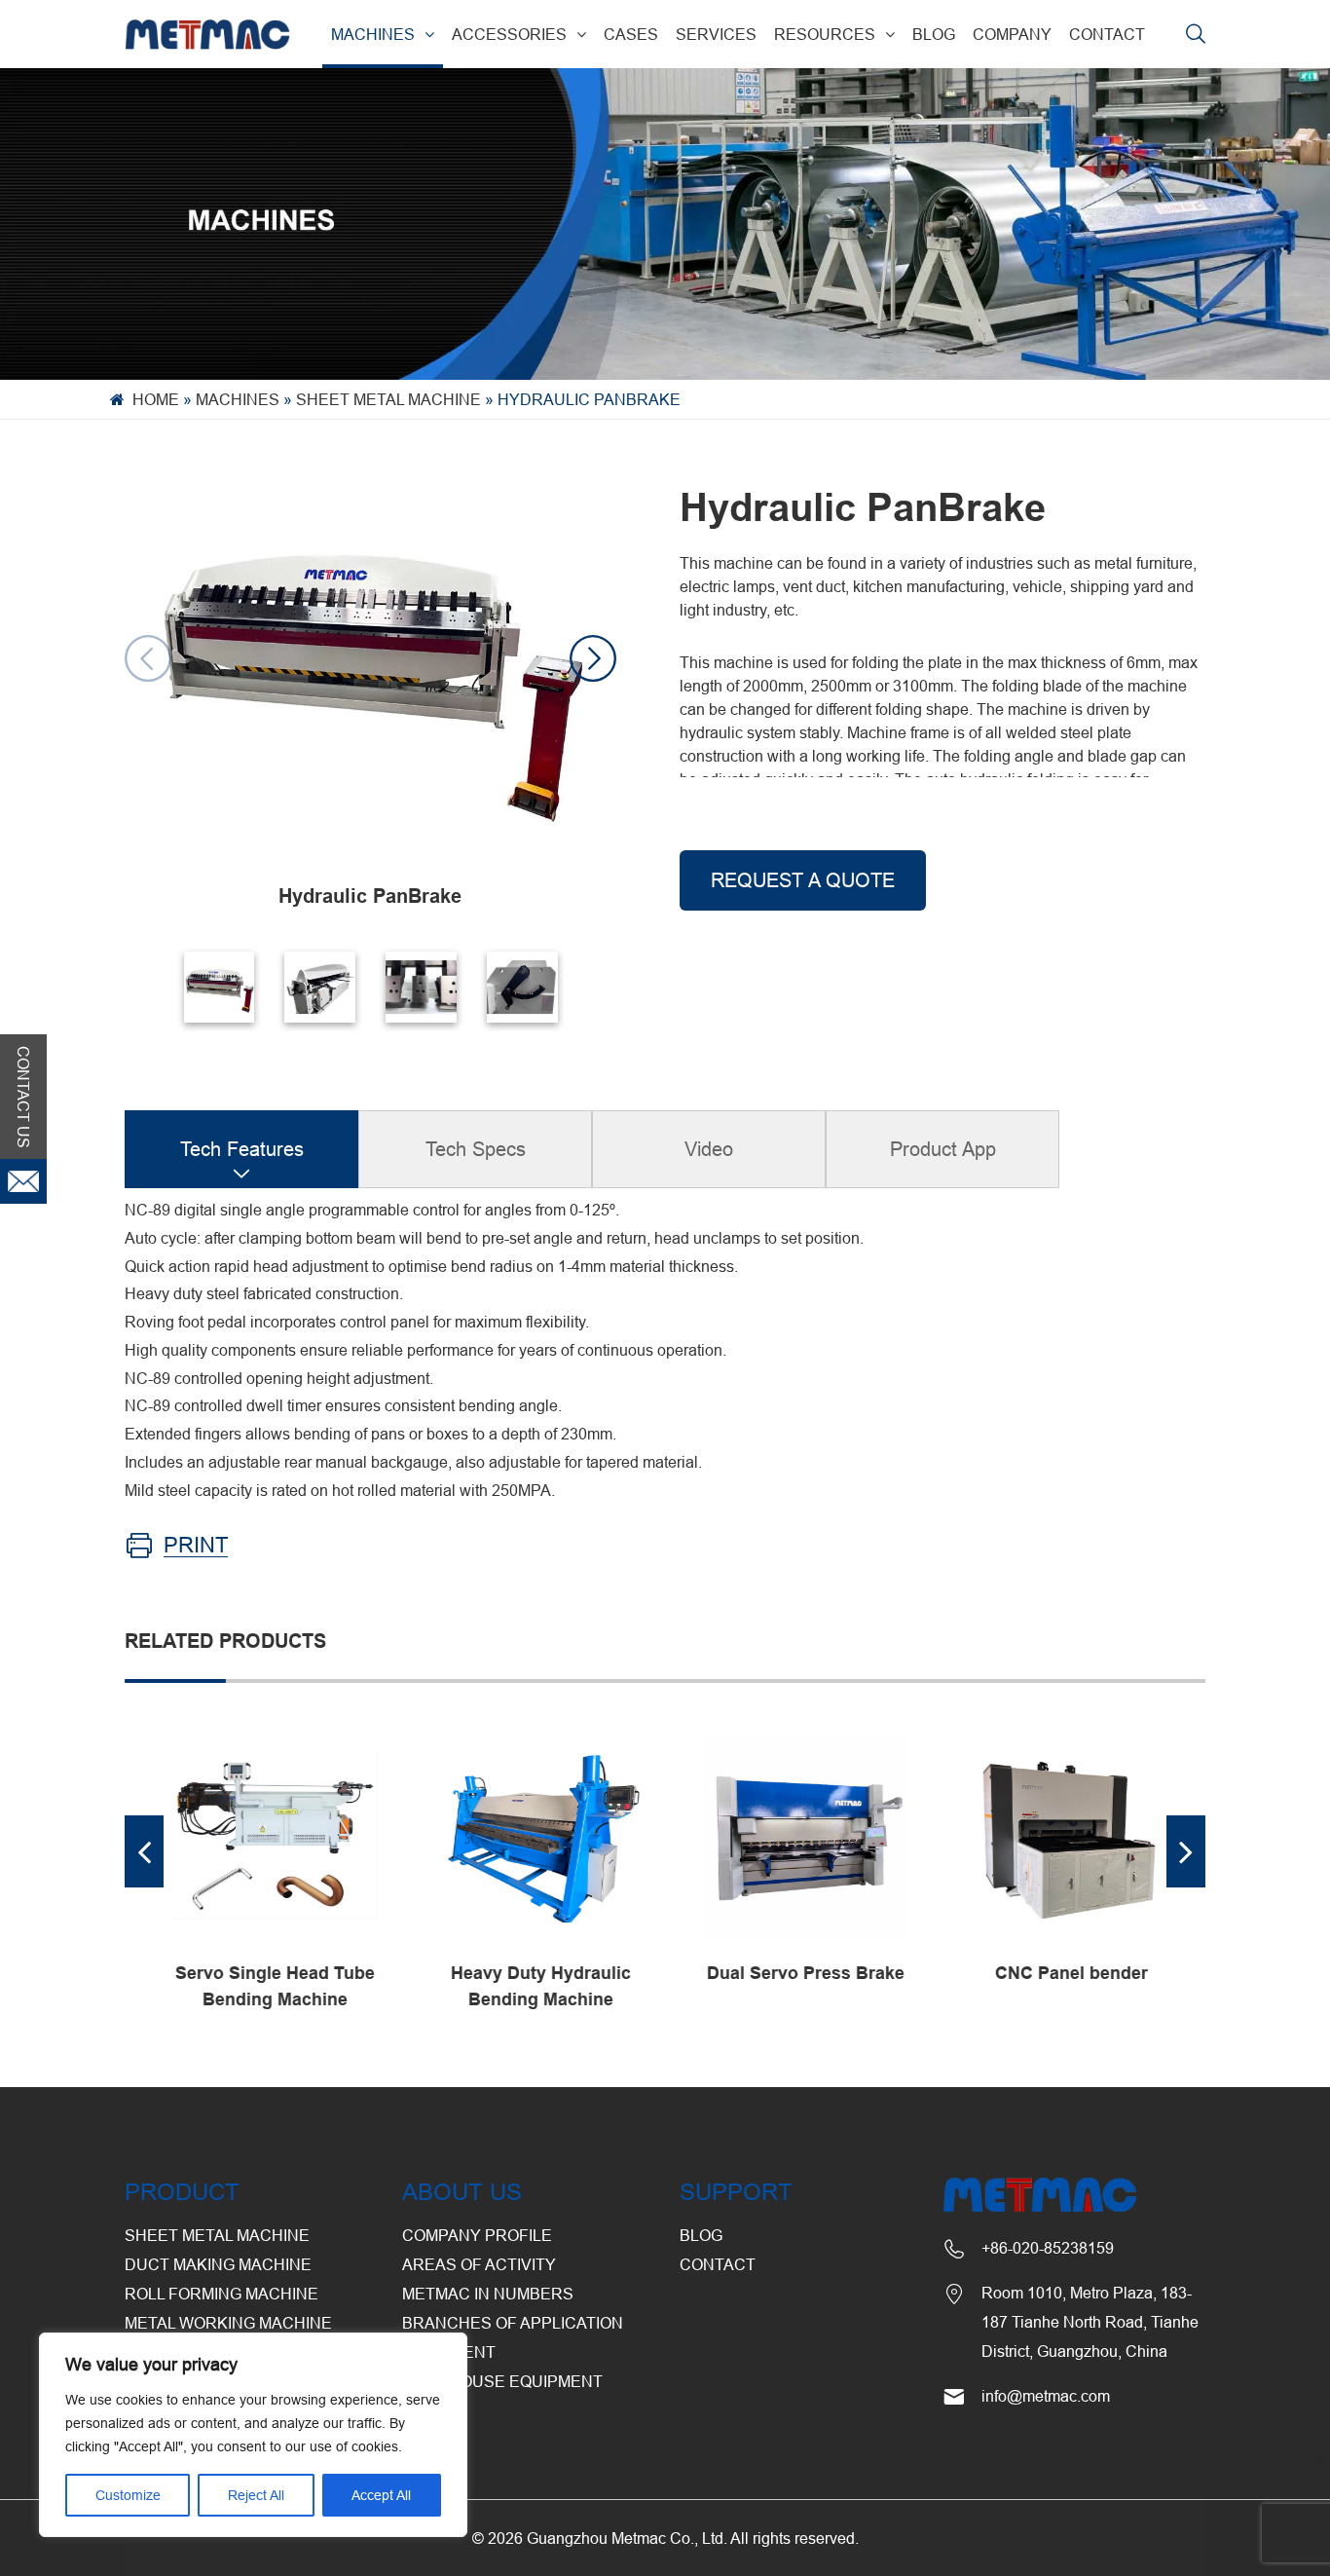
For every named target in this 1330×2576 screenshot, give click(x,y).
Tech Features (242, 1149)
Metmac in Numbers (488, 2294)
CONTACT (1107, 34)
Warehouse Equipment (502, 2381)
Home (156, 399)
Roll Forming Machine (222, 2294)
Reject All (256, 2495)
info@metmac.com (1046, 2396)
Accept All (381, 2495)
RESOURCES (825, 34)
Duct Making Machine (218, 2264)
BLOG (934, 34)
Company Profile (477, 2235)
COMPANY (1012, 34)
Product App (943, 1149)
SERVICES (716, 34)
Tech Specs (476, 1149)
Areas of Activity (479, 2264)
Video (709, 1149)
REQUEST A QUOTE (803, 880)
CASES (631, 34)
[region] (253, 2435)
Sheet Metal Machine (388, 399)
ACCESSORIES (509, 34)
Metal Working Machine (228, 2323)
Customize (128, 2495)
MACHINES (373, 34)
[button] (593, 658)
